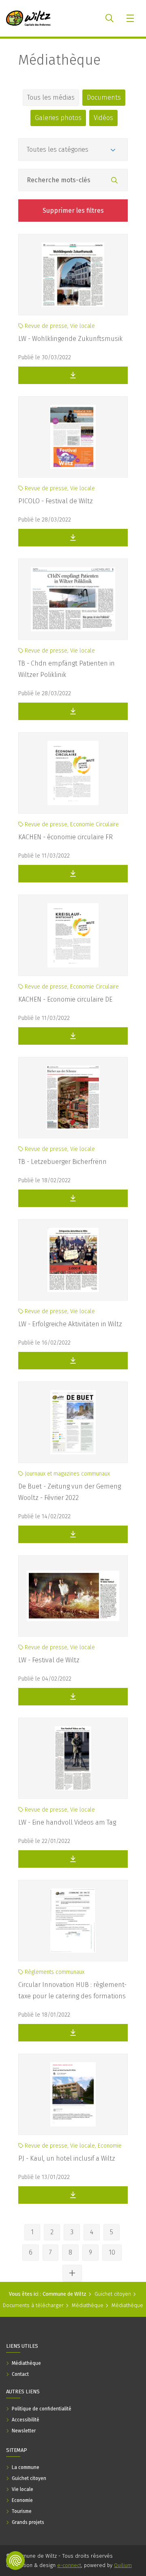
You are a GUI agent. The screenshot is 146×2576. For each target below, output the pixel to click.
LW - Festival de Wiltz (49, 1660)
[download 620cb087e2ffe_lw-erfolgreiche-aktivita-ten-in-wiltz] (73, 1361)
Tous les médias (51, 97)
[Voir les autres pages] (72, 2273)
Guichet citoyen (113, 2294)
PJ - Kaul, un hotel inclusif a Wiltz (67, 2158)
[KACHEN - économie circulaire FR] (73, 773)
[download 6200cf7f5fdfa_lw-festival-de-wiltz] (73, 1697)
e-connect (69, 2565)
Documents (104, 97)
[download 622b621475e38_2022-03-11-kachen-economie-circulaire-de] (73, 1036)
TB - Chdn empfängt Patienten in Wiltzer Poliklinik (67, 669)
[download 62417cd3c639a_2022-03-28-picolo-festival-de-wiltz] (73, 538)
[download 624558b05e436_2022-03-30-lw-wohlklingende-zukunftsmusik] (73, 375)
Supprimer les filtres (73, 211)
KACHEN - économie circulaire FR (65, 837)
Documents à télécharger (33, 2305)
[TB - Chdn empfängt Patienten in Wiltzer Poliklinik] (73, 599)
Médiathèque (59, 60)
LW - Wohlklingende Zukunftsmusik (70, 339)
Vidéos (103, 118)
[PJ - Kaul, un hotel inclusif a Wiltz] (73, 2094)
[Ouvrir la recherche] (109, 18)
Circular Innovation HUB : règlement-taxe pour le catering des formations (72, 1990)
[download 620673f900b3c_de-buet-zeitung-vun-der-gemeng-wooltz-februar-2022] (73, 1534)
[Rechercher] (114, 181)
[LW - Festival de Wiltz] (73, 1596)
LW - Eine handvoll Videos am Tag (67, 1822)
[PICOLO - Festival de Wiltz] (73, 437)
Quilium (123, 2565)
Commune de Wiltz (64, 2294)
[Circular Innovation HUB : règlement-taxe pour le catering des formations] (73, 1921)
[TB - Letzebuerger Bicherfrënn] (73, 1098)
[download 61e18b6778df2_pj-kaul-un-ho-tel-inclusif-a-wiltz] (73, 2195)
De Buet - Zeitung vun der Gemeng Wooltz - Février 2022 (70, 1492)
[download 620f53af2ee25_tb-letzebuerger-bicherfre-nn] (73, 1198)
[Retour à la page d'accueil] (28, 18)
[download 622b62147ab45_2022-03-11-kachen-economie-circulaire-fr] (73, 874)
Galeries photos (58, 118)
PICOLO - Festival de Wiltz (56, 501)
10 (112, 2252)
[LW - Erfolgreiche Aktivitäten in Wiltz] (73, 1260)
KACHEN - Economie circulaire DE (65, 999)
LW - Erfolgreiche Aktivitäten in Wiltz (70, 1324)
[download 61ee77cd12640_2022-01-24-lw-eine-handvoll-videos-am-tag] (73, 1859)
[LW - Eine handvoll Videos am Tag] (73, 1758)
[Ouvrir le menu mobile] (131, 18)
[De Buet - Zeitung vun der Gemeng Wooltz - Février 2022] (73, 1422)
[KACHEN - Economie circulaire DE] (73, 935)
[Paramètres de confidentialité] (15, 2561)
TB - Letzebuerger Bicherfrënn (62, 1162)
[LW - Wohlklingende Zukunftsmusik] (73, 275)
